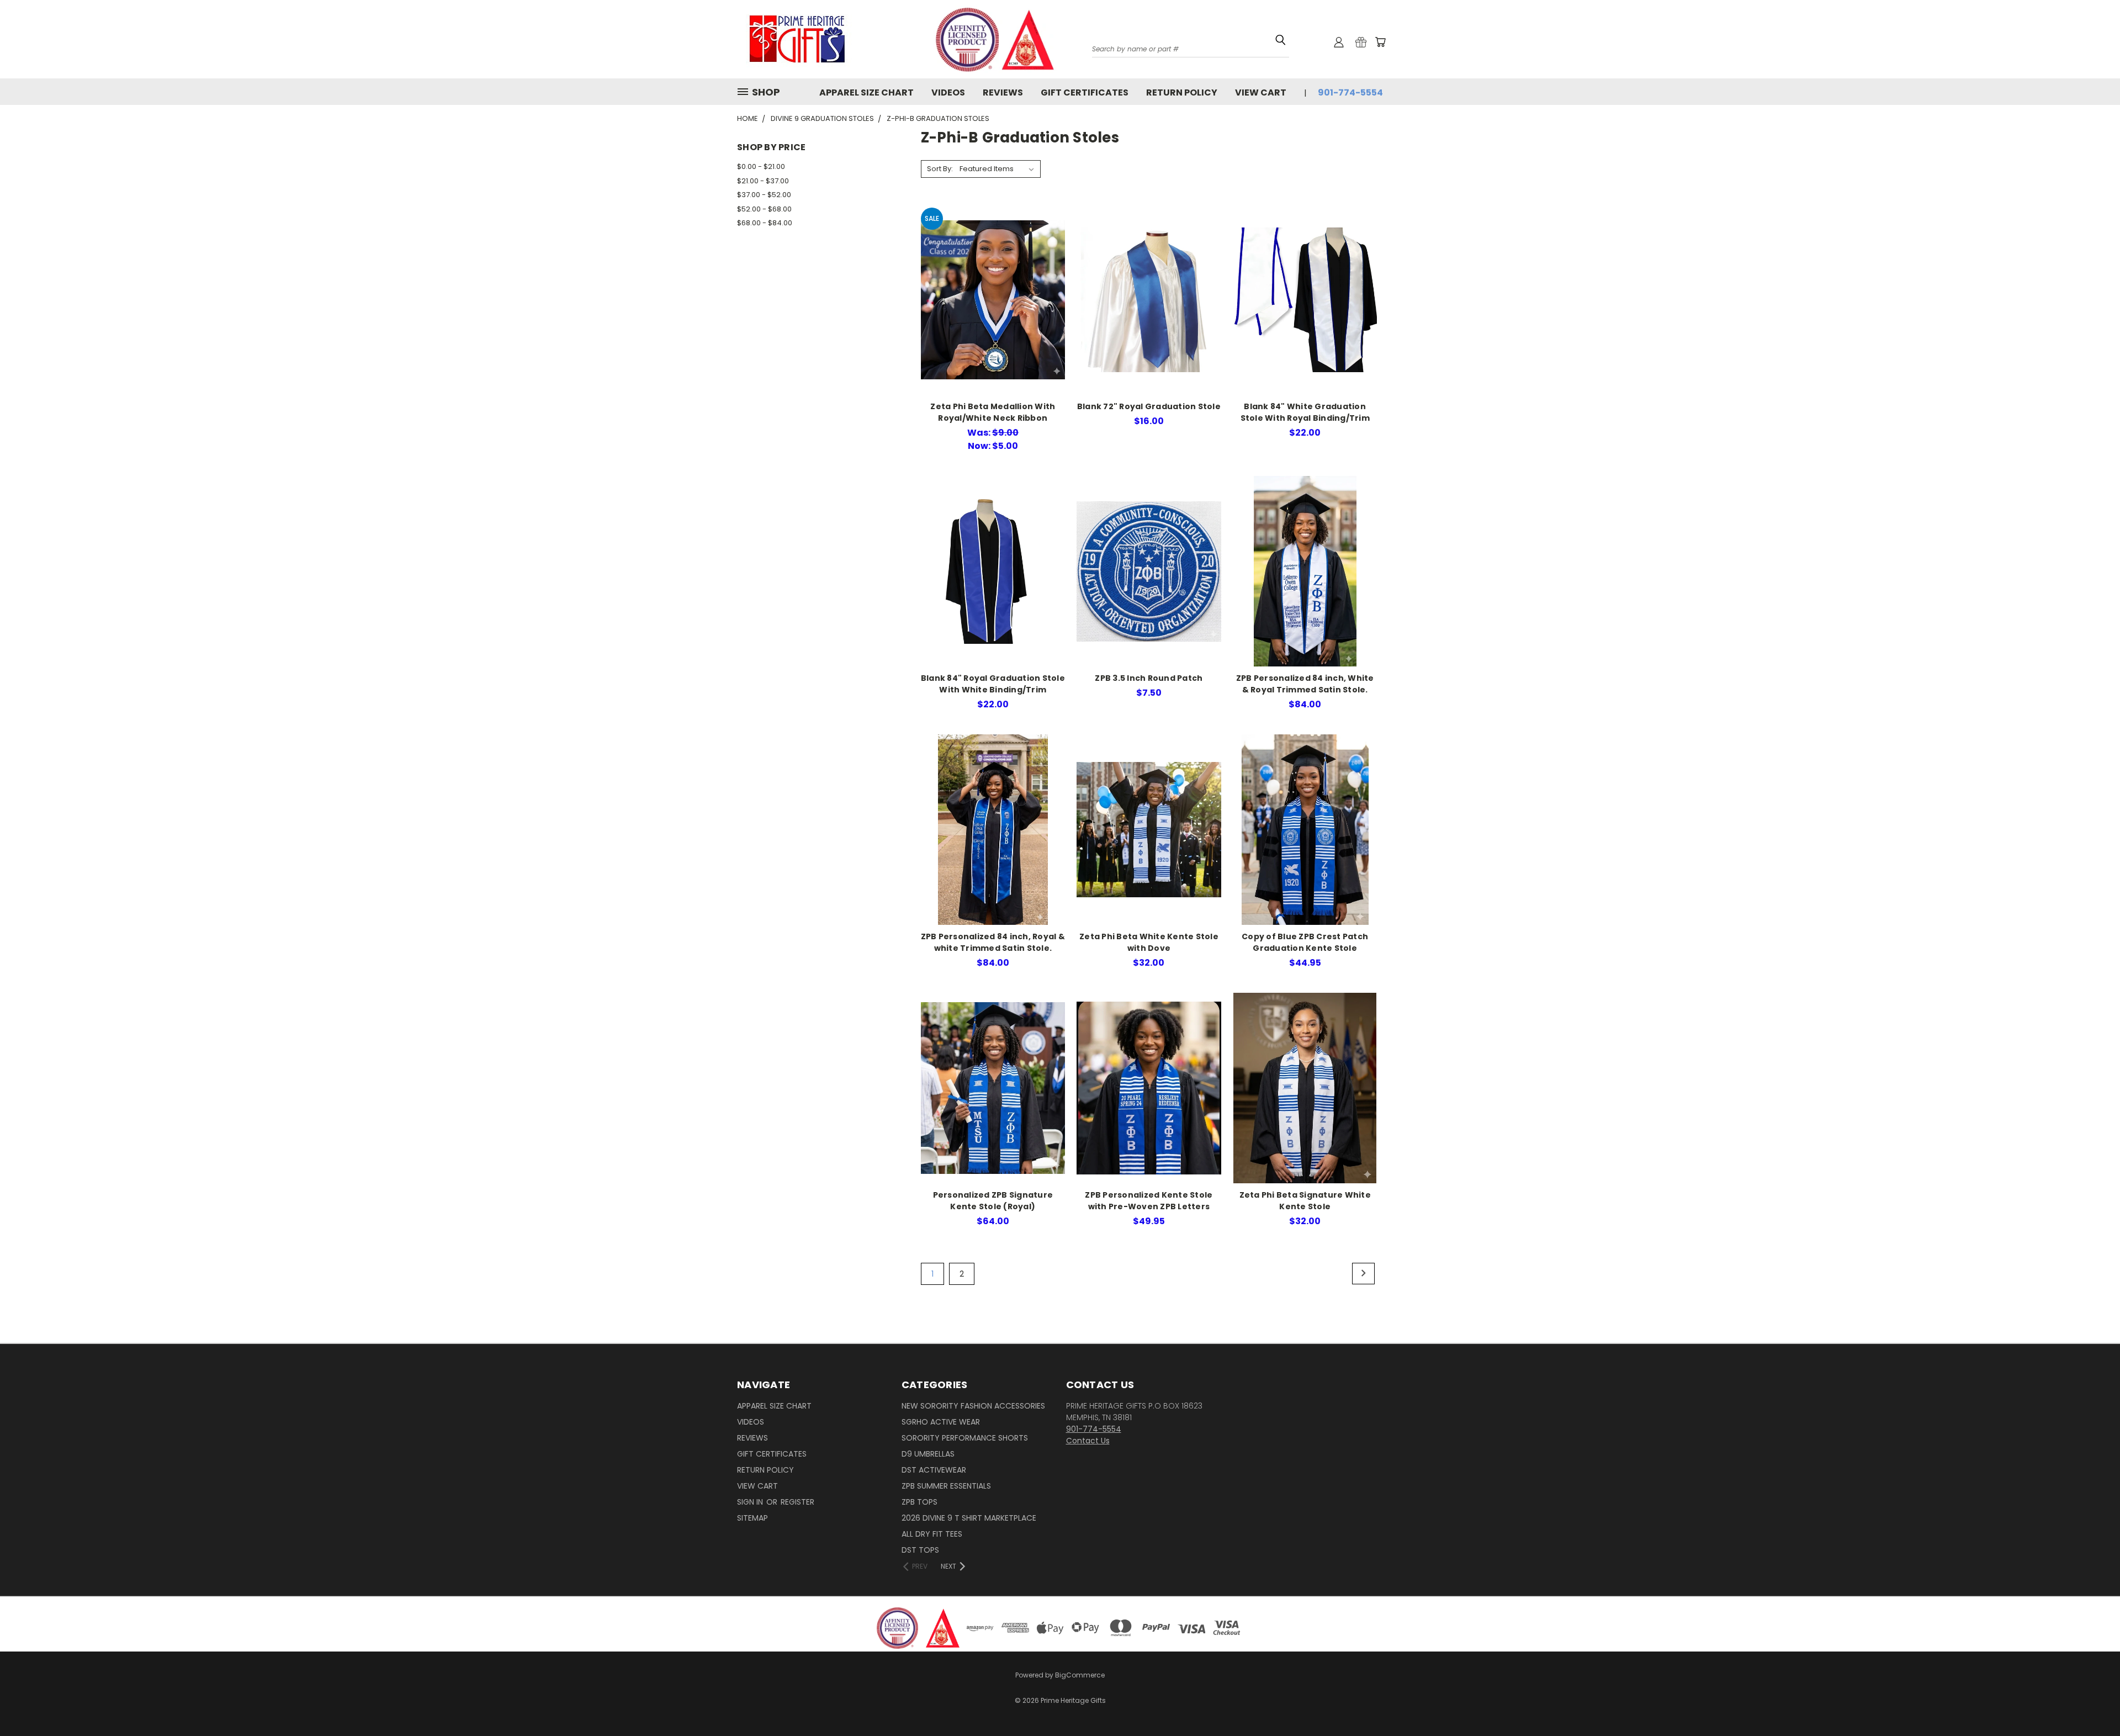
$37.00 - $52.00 (764, 195)
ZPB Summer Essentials (946, 1486)
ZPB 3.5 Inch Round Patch (1149, 678)
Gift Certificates (1085, 92)
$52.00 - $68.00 (764, 209)
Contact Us (1088, 1441)
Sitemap (752, 1518)
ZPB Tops (919, 1502)
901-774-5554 (1350, 92)
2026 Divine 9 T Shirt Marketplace (969, 1518)
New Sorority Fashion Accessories (973, 1406)
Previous (2091, 1693)
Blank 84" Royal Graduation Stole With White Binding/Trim (993, 684)
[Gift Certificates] (1361, 42)
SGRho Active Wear (941, 1422)
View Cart (1261, 92)
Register (797, 1502)
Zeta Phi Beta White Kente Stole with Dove (1149, 942)
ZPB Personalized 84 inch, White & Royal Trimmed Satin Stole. (1305, 684)
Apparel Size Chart (866, 92)
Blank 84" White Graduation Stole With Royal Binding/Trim (1305, 412)
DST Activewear (934, 1470)
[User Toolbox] (1339, 42)
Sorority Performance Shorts (965, 1438)
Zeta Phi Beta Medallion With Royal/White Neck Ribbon (993, 412)
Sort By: (940, 169)
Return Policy (1182, 92)
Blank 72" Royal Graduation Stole (1149, 406)
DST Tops (920, 1550)
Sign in (751, 1502)
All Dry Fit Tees (932, 1534)
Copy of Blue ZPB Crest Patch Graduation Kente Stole (1305, 942)
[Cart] (1380, 42)
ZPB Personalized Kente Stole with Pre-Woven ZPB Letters (1149, 1201)
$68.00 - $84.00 (765, 223)
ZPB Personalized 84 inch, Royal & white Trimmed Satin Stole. (993, 942)
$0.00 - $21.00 (761, 166)
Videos (948, 92)
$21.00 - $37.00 (763, 181)
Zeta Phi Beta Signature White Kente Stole (1305, 1201)
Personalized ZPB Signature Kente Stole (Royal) (993, 1201)
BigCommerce (1080, 1675)
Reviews (1003, 92)
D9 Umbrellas (928, 1454)
